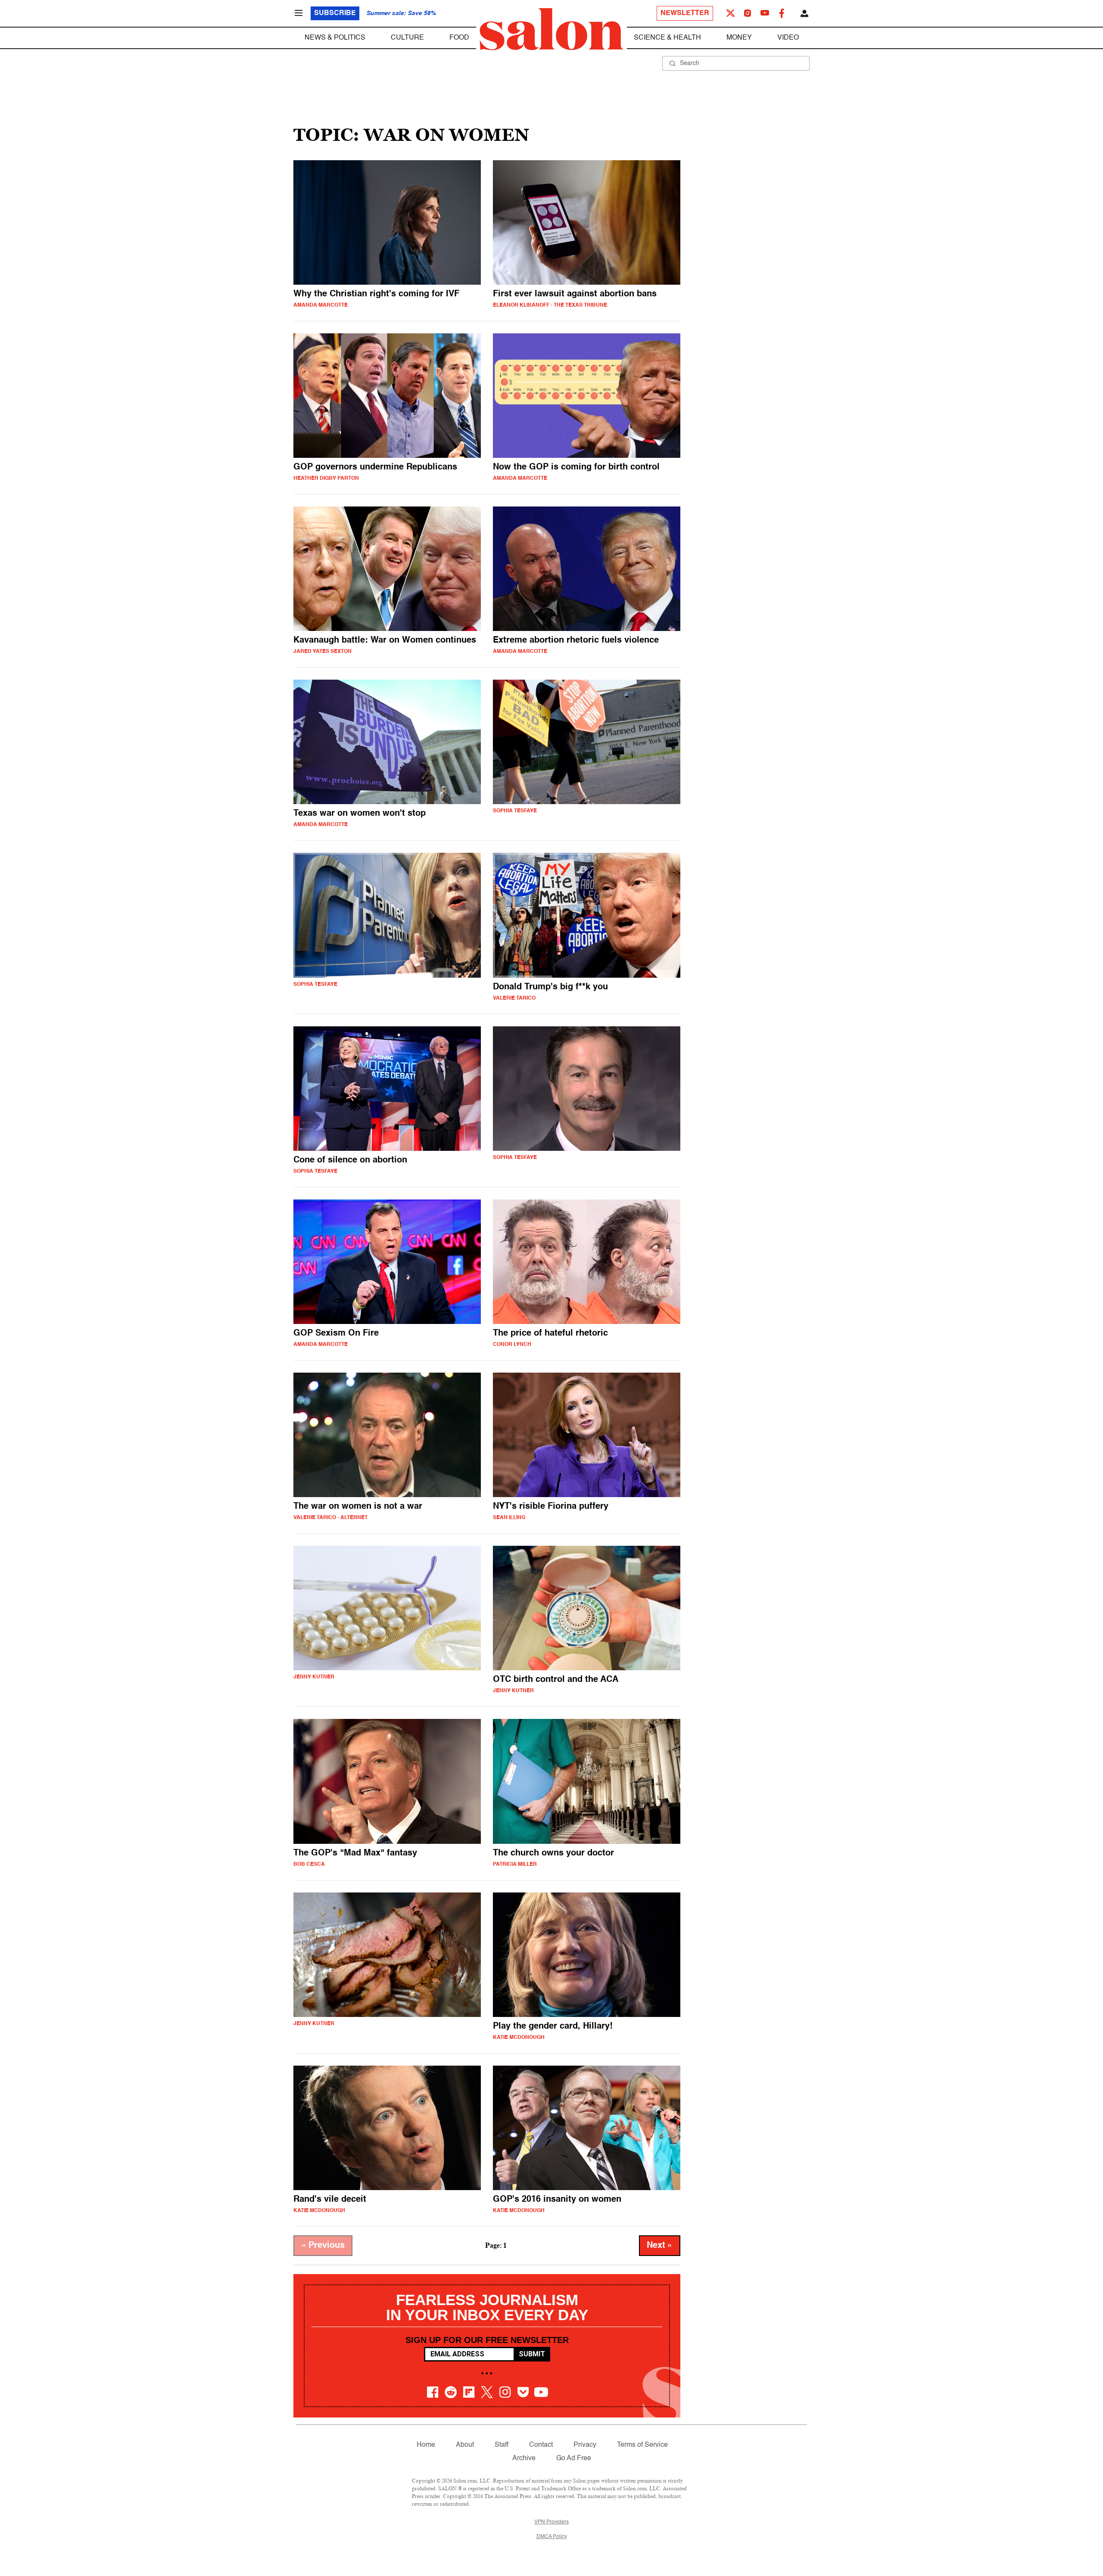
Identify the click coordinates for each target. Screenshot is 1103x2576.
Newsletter (685, 13)
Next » (660, 2246)
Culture (407, 38)
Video (788, 38)
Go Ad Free (574, 2458)
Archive (524, 2458)
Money (739, 38)
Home (426, 2445)
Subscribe (335, 13)
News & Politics (335, 38)
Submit (532, 2354)
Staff (502, 2445)
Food (459, 38)
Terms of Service (642, 2445)
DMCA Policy (552, 2537)
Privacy (585, 2445)
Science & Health (667, 38)
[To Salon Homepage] (551, 29)
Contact (541, 2445)
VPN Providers (551, 2522)
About (465, 2445)
